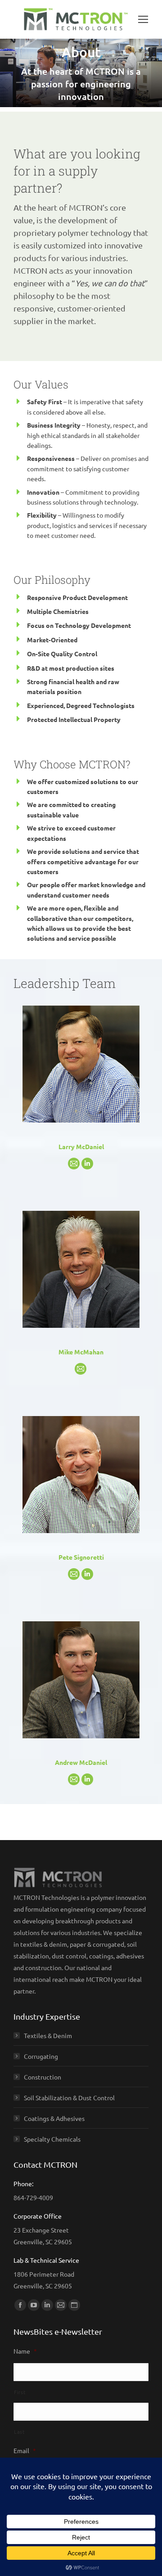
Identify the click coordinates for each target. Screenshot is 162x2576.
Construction (43, 2077)
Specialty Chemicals (52, 2139)
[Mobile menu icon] (143, 19)
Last (19, 2432)
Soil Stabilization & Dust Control (69, 2098)
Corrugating (41, 2056)
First (20, 2392)
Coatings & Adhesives (54, 2118)
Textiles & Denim (48, 2035)
